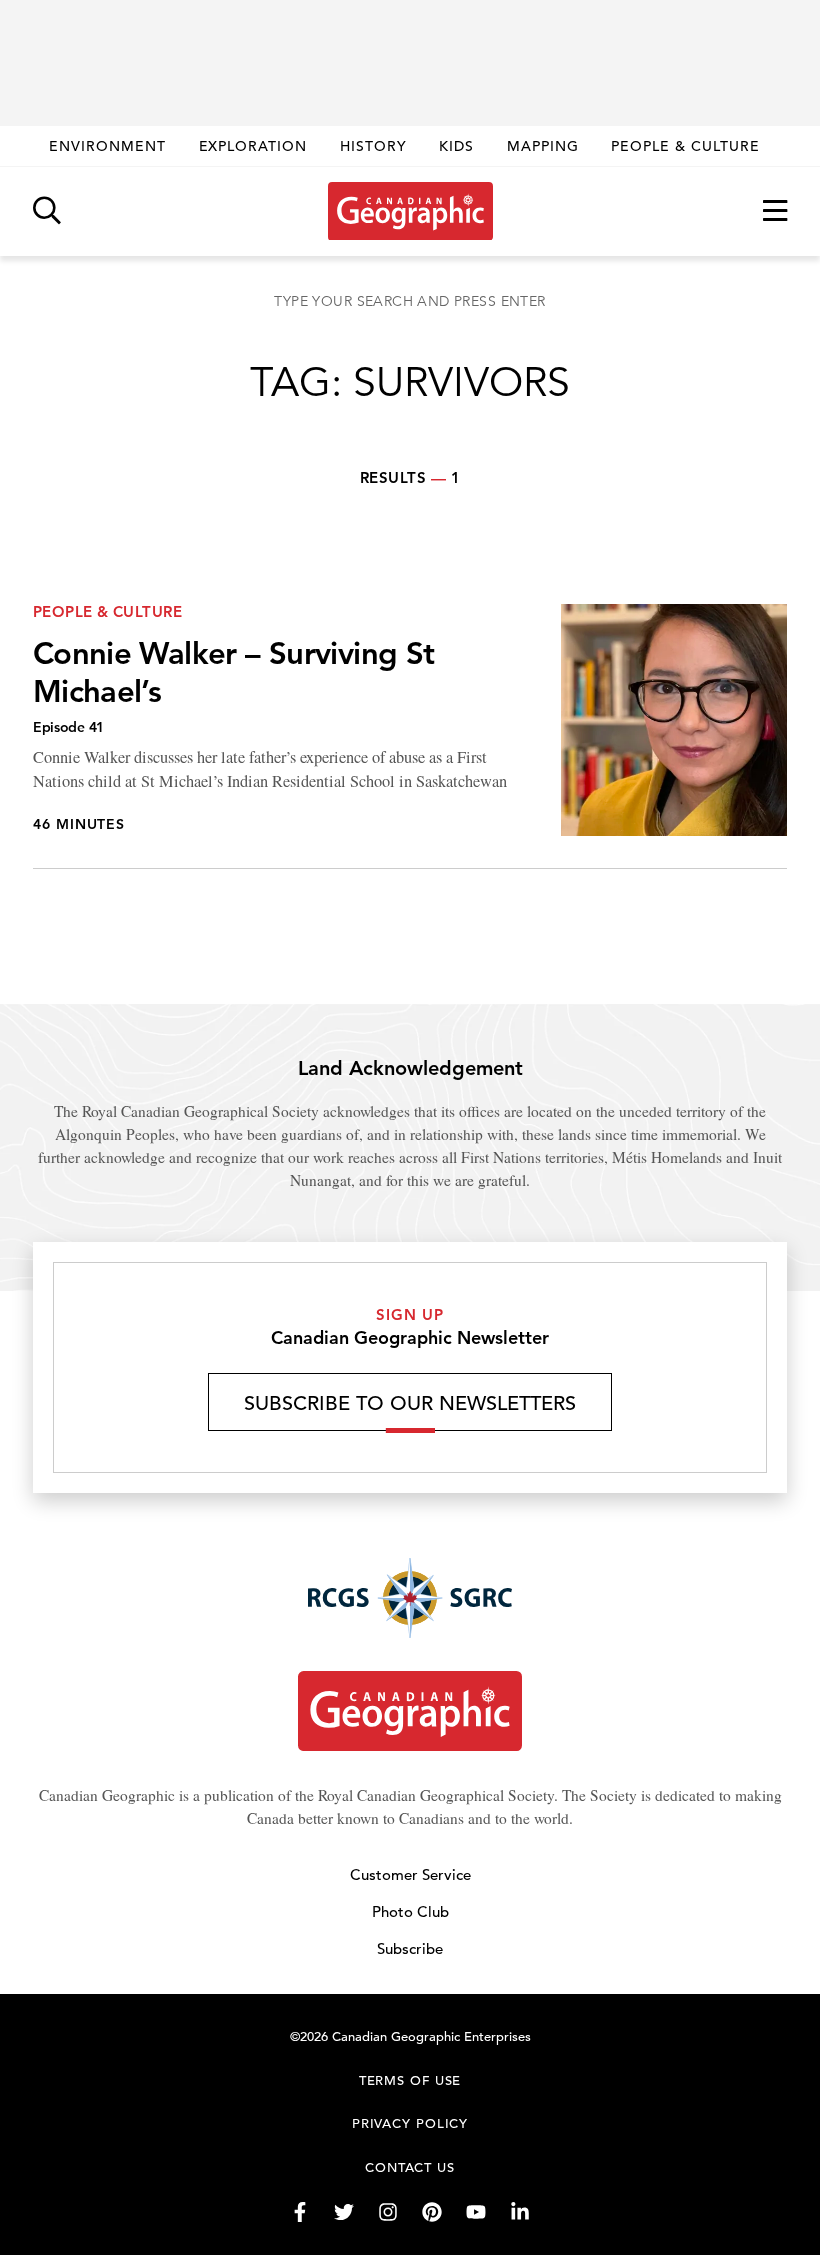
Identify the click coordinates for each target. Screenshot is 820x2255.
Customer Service (410, 1874)
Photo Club (410, 1911)
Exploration (253, 146)
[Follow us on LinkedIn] (520, 2212)
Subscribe (410, 1948)
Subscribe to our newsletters (410, 1403)
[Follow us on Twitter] (344, 2212)
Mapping (543, 146)
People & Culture (685, 146)
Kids (456, 146)
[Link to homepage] (410, 211)
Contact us (410, 2167)
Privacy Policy (410, 2123)
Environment (107, 146)
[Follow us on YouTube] (476, 2212)
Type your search (409, 301)
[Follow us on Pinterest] (432, 2212)
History (373, 146)
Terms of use (410, 2080)
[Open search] (47, 211)
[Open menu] (775, 211)
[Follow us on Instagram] (388, 2212)
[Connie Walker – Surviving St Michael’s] (410, 736)
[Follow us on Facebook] (300, 2212)
